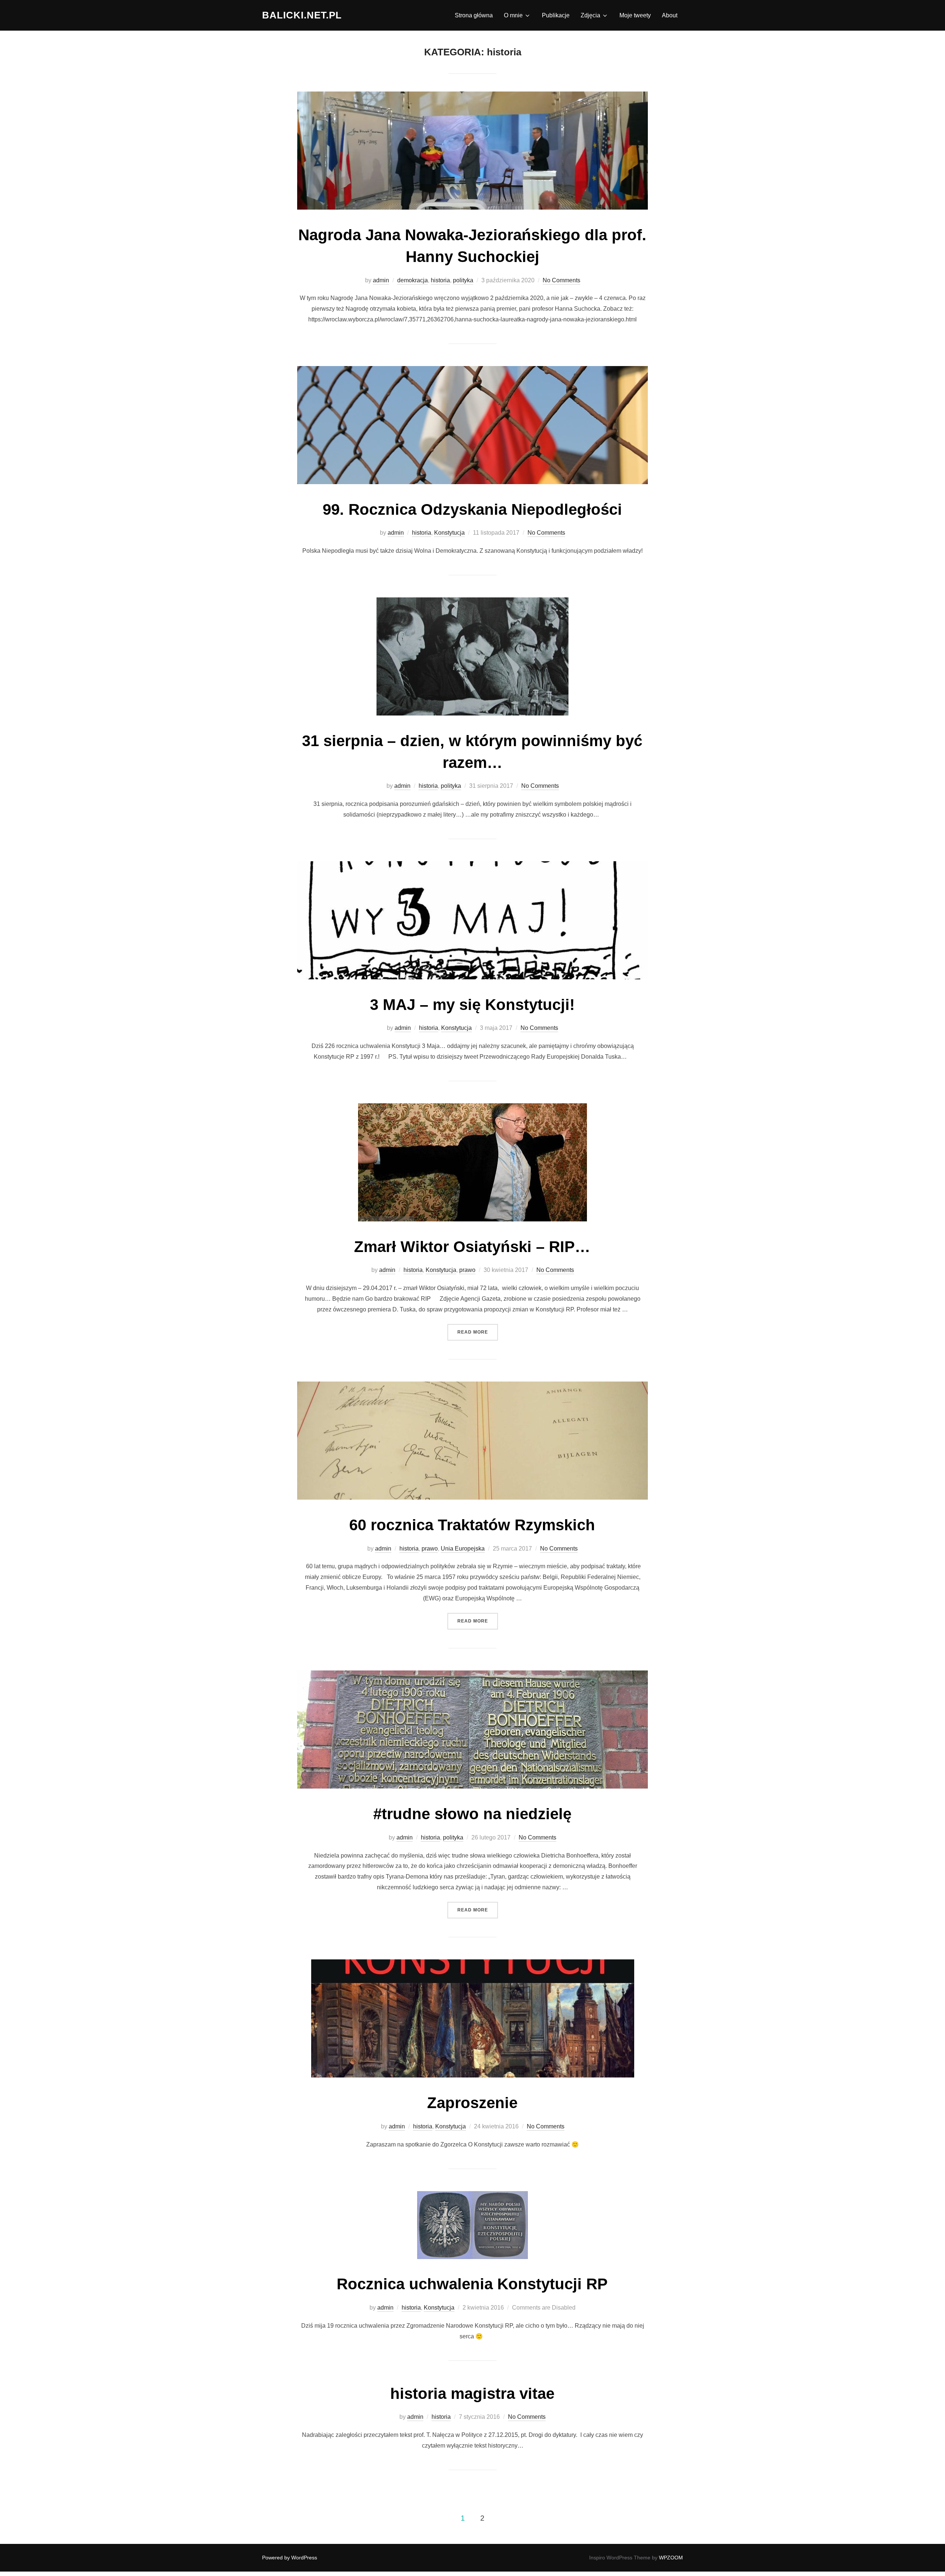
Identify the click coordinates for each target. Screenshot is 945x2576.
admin (381, 280)
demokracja (413, 280)
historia (440, 280)
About (670, 15)
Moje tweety (635, 15)
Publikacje (556, 15)
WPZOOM (671, 2558)
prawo (467, 1270)
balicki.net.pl (302, 15)
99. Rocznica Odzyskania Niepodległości (472, 509)
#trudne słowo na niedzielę (472, 1814)
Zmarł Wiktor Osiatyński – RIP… (472, 1247)
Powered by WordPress (290, 2558)
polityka (463, 280)
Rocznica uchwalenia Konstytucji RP (472, 2284)
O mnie (513, 15)
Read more (478, 1332)
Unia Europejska (463, 1549)
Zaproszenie (472, 2103)
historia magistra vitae (472, 2394)
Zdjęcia (590, 15)
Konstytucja (449, 533)
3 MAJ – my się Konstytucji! (472, 1005)
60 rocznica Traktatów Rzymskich (472, 1525)
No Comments (561, 280)
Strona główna (474, 15)
